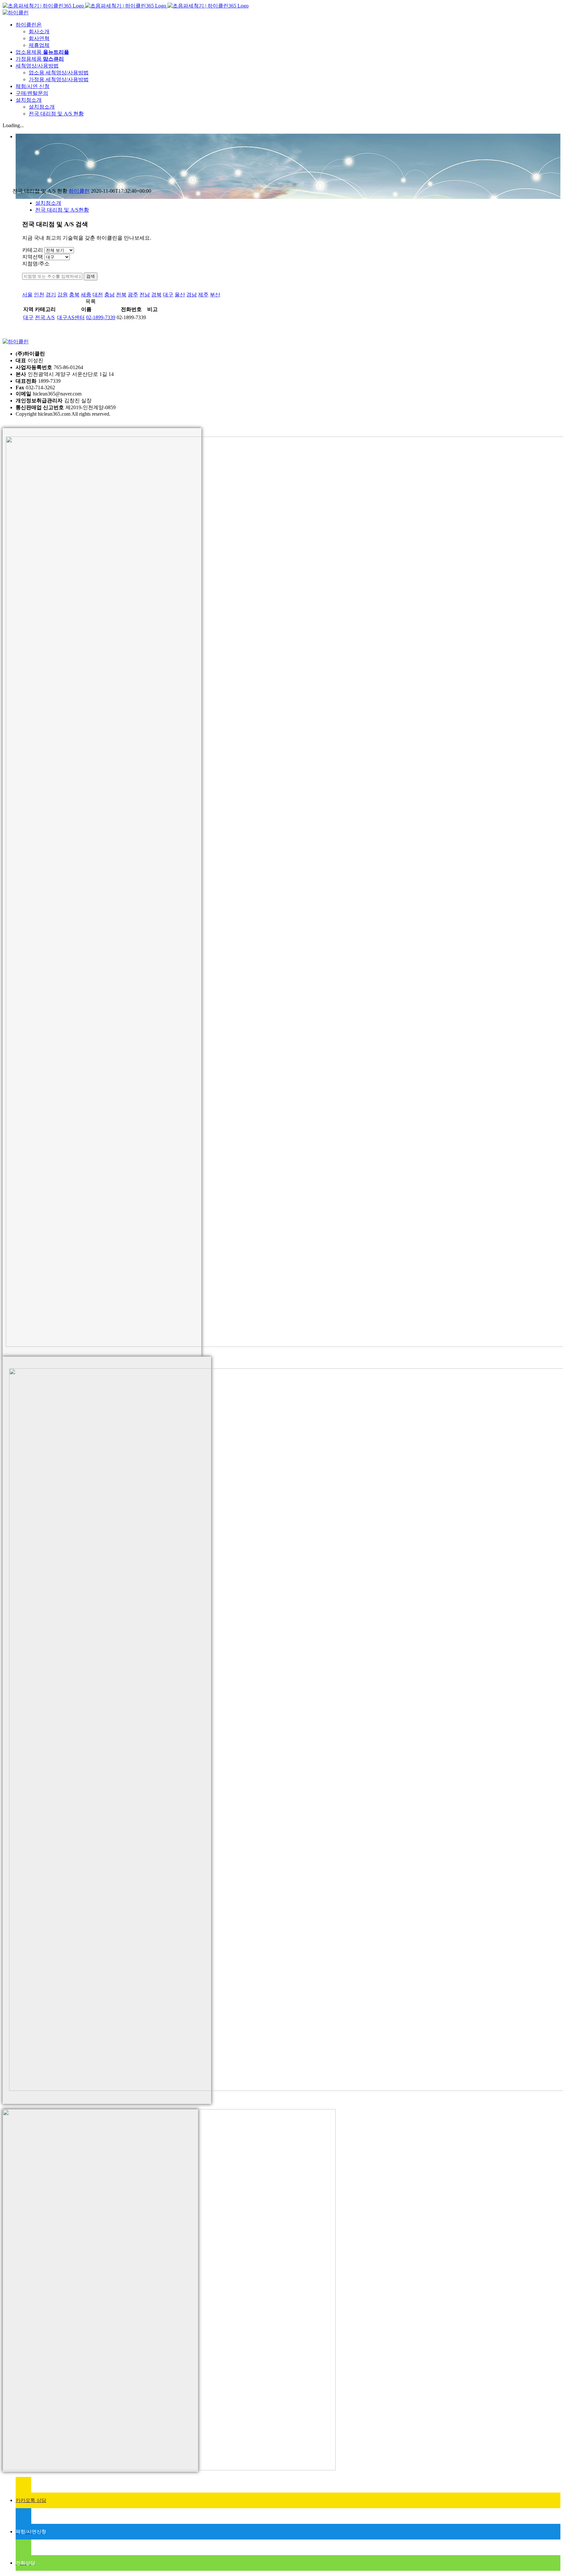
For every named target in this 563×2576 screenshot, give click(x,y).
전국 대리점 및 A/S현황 (62, 210)
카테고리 (33, 250)
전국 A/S (45, 317)
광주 (133, 295)
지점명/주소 (36, 264)
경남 (192, 295)
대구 (168, 295)
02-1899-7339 (101, 317)
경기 (51, 295)
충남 (109, 295)
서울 (27, 295)
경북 (156, 295)
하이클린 (79, 191)
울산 (180, 295)
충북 (74, 295)
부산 (215, 295)
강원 (63, 295)
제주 (203, 295)
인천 (39, 295)
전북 (121, 295)
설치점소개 (48, 203)
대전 (98, 295)
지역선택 (33, 257)
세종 (86, 295)
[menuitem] (288, 35)
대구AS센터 (71, 317)
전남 (145, 295)
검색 (91, 276)
